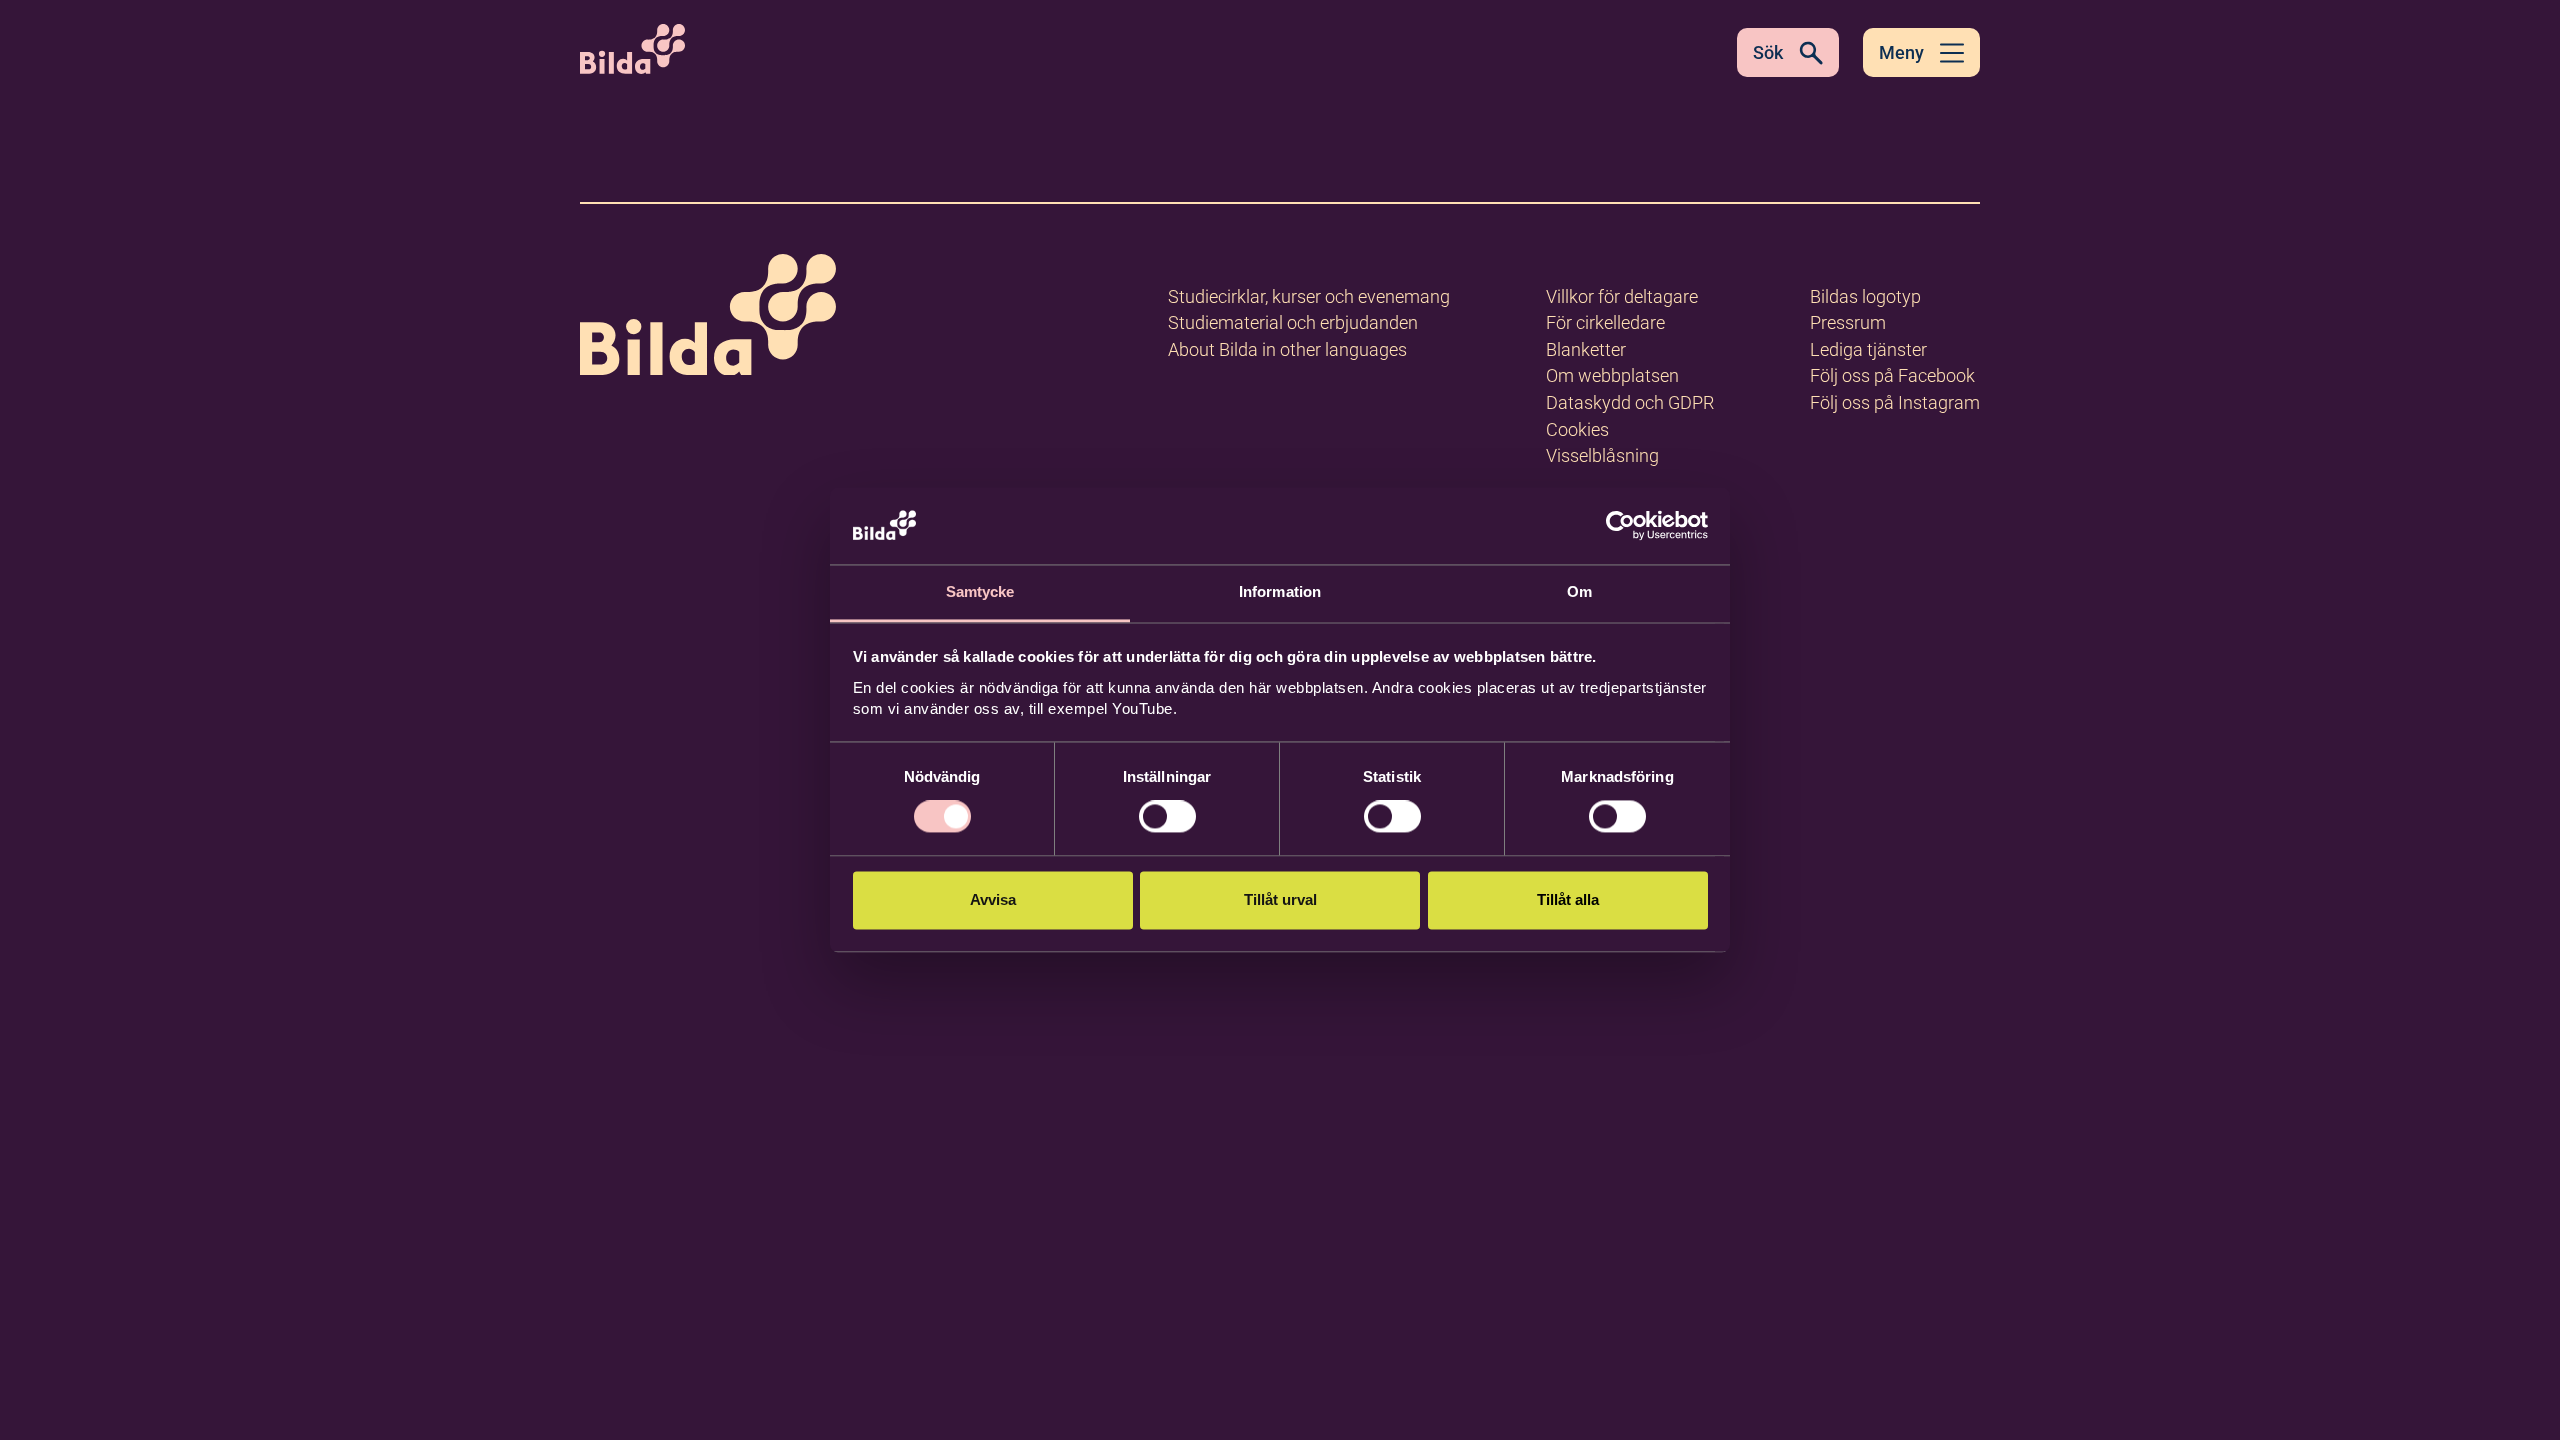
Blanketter (1586, 349)
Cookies (1577, 429)
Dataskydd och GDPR (1630, 402)
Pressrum (1848, 322)
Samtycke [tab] (980, 591)
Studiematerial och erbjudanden (1293, 322)
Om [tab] (1579, 591)
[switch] (1167, 817)
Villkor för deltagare (1622, 296)
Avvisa (993, 899)
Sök (1768, 52)
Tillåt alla (1568, 899)
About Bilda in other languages (1287, 349)
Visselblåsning (1602, 455)
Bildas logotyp (1865, 296)
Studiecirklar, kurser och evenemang (1309, 296)
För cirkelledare (1605, 322)
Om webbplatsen (1612, 375)
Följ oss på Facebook (1892, 375)
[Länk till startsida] (708, 318)
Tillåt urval (1280, 899)
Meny (1901, 52)
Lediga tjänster (1868, 349)
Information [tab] (1280, 591)
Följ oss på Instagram (1895, 402)
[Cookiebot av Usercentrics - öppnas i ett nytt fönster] (1620, 526)
